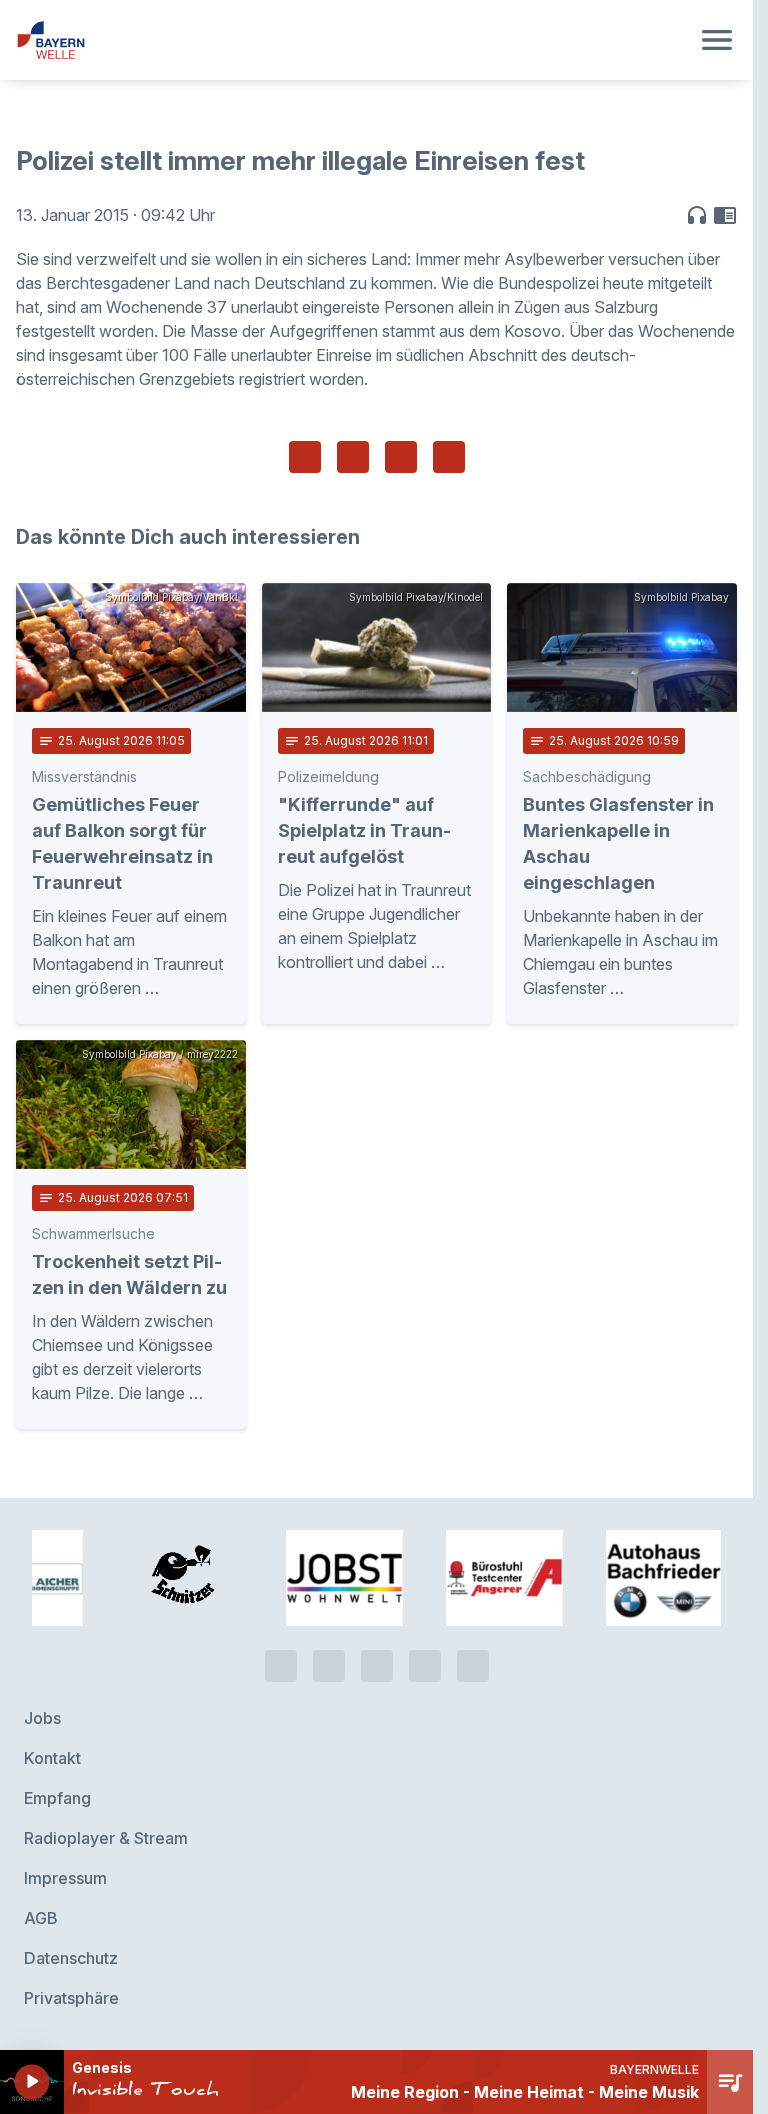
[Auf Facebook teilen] (305, 457)
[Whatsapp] (329, 1666)
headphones (697, 215)
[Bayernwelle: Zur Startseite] (352, 40)
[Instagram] (425, 1666)
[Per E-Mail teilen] (449, 457)
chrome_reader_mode (725, 215)
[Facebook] (377, 1666)
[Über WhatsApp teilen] (401, 457)
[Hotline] (281, 1666)
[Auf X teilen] (353, 457)
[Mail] (473, 1666)
